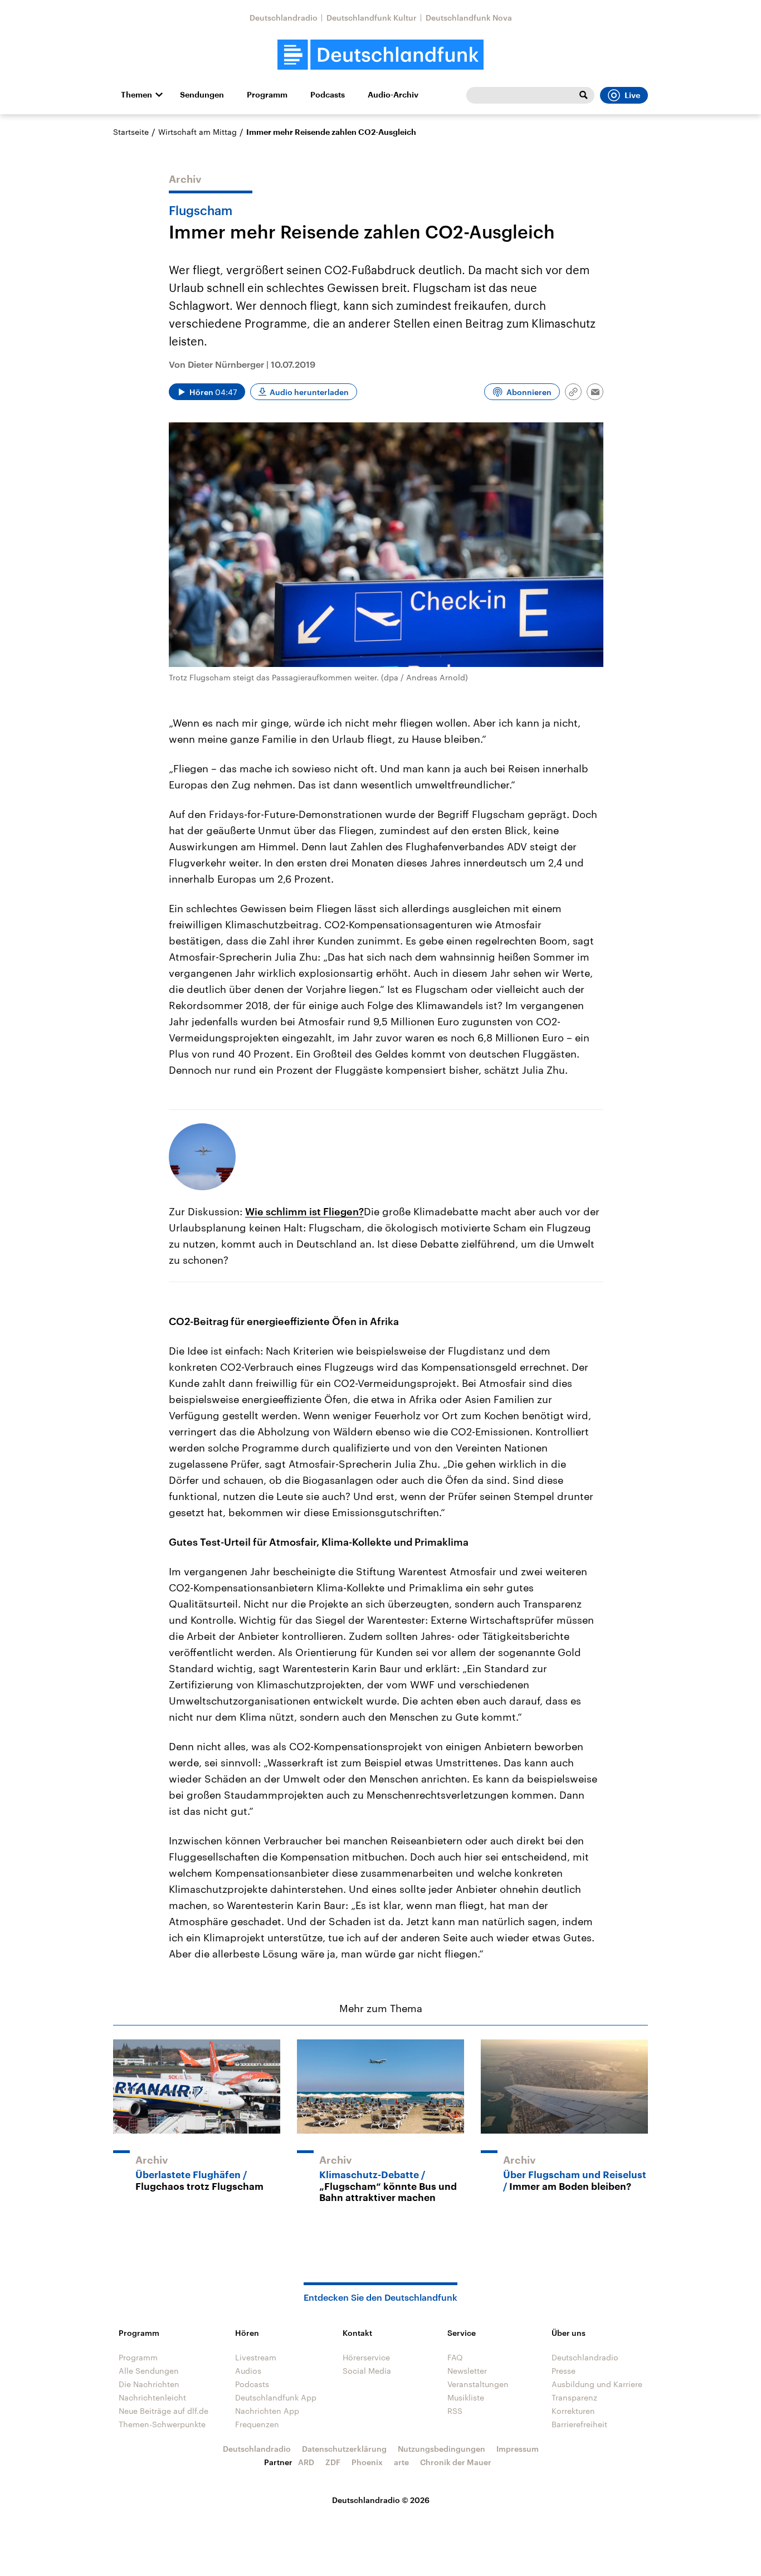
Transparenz (574, 2397)
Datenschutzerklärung (344, 2449)
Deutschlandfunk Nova (469, 18)
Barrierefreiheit (579, 2424)
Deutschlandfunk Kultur (372, 18)
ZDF (333, 2462)
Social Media (367, 2371)
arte (401, 2462)
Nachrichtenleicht (152, 2397)
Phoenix (367, 2462)
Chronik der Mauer (456, 2462)
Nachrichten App (267, 2411)
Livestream (256, 2357)
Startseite (131, 132)
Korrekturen (573, 2411)
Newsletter (467, 2371)
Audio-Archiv (393, 95)
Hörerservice (366, 2357)
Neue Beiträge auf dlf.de (164, 2411)
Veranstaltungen (478, 2384)
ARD (306, 2462)
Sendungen (202, 95)
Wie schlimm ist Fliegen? (304, 1211)
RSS (455, 2411)
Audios (248, 2371)
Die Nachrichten (149, 2384)
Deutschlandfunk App (276, 2397)
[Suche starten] (583, 95)
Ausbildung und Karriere (597, 2384)
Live (632, 95)
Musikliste (466, 2397)
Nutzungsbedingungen (442, 2449)
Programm (267, 95)
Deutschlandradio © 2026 (381, 2500)
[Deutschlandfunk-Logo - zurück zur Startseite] (380, 55)
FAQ (455, 2357)
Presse (564, 2371)
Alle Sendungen (149, 2371)
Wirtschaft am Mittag (197, 132)
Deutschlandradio (284, 18)
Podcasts (328, 95)
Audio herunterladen (309, 392)
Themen (136, 95)
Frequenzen (257, 2424)
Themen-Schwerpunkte (162, 2424)
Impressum (518, 2449)
